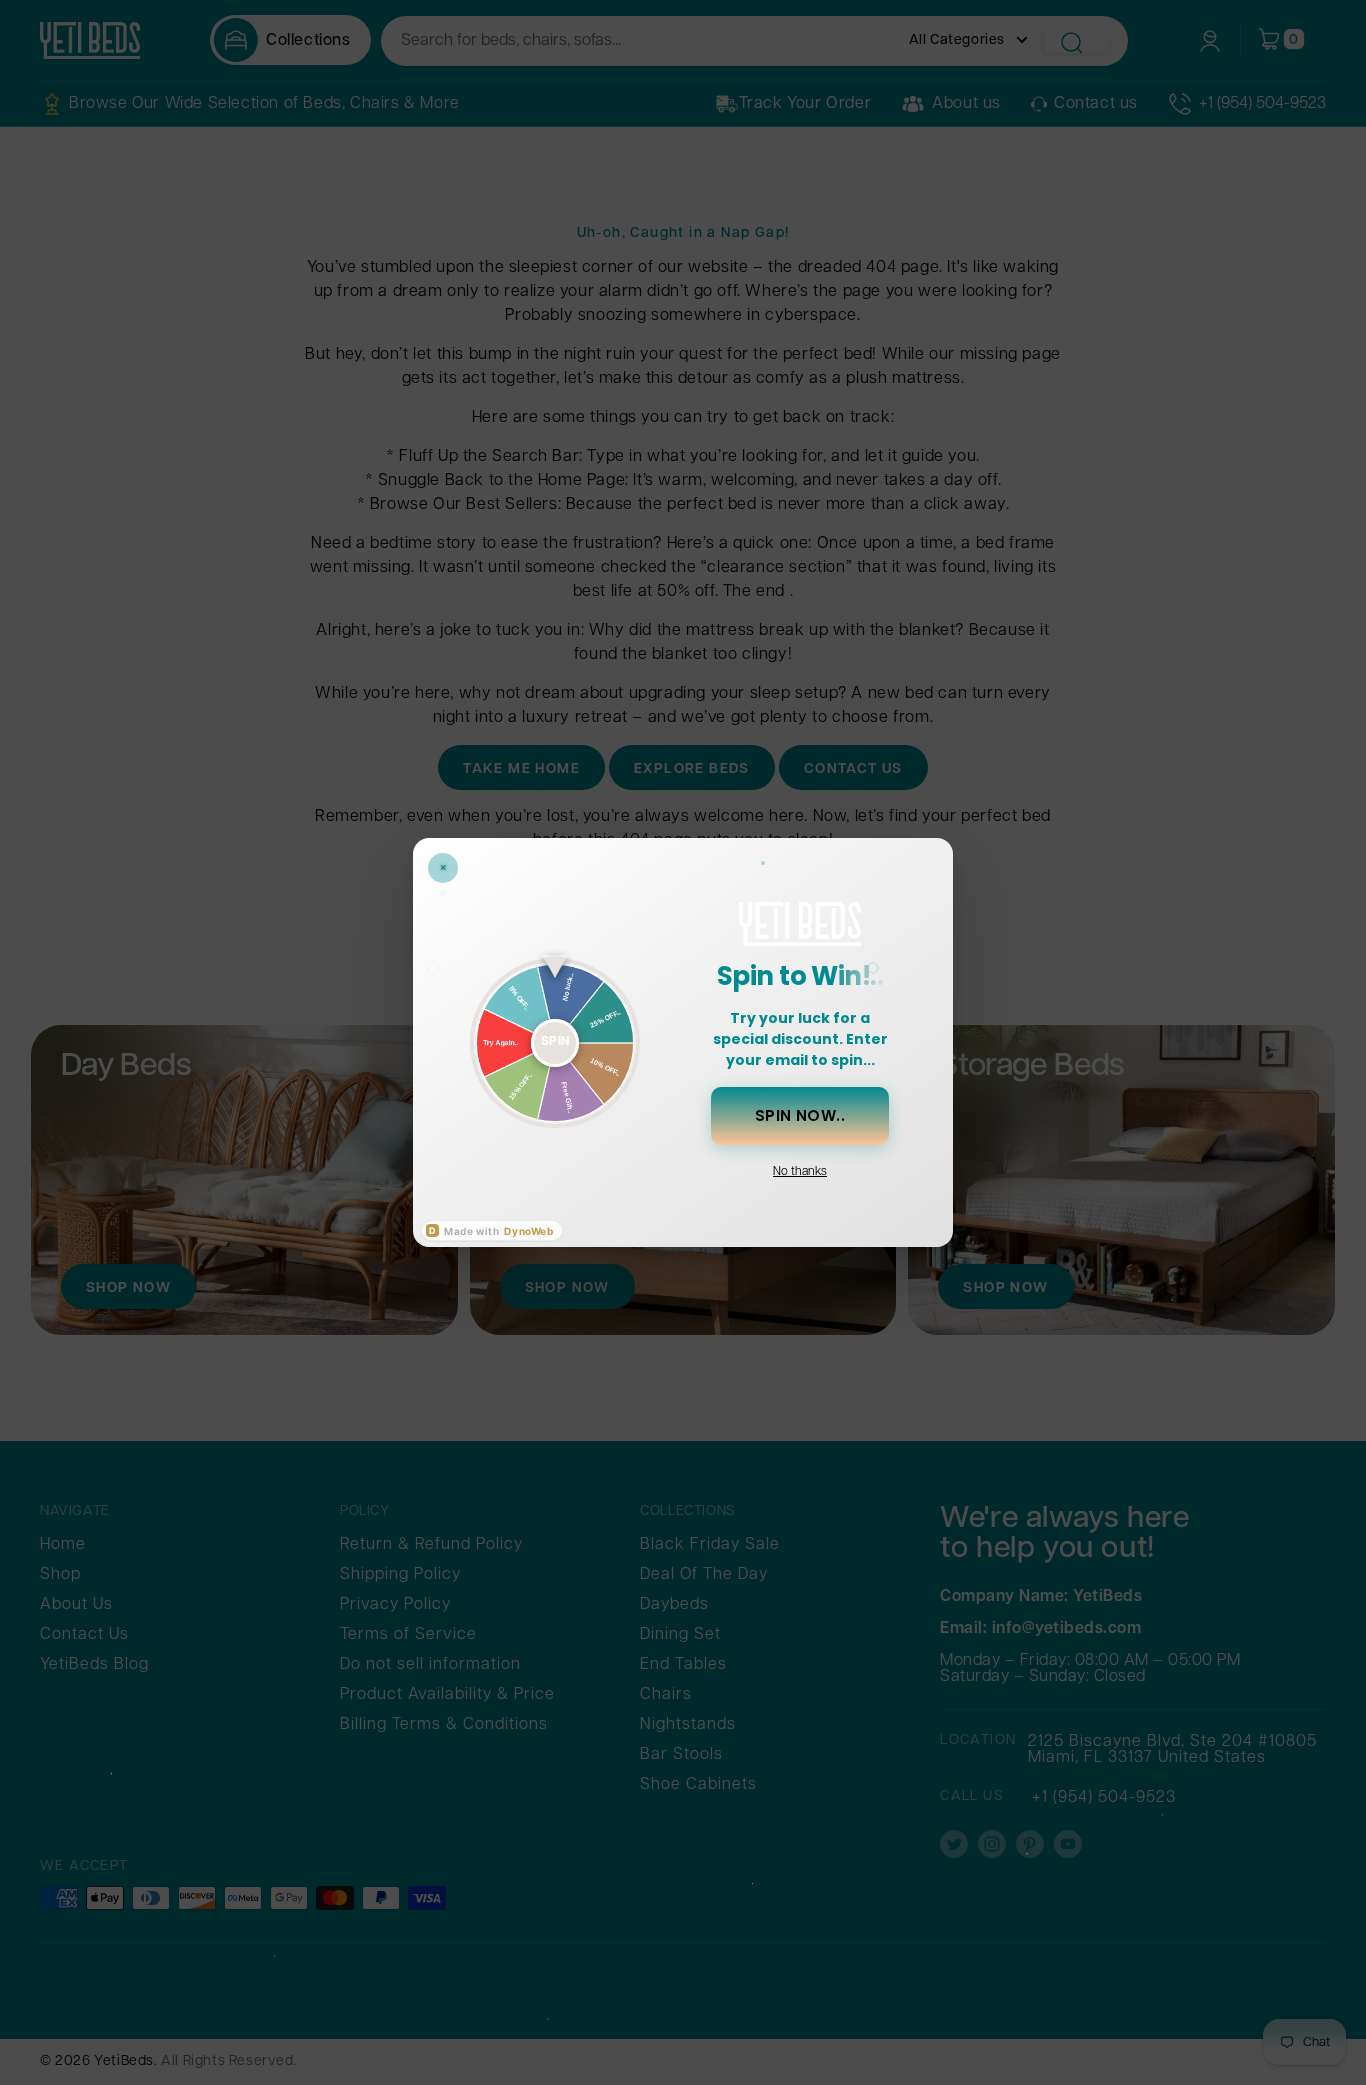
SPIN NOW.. (800, 1115)
